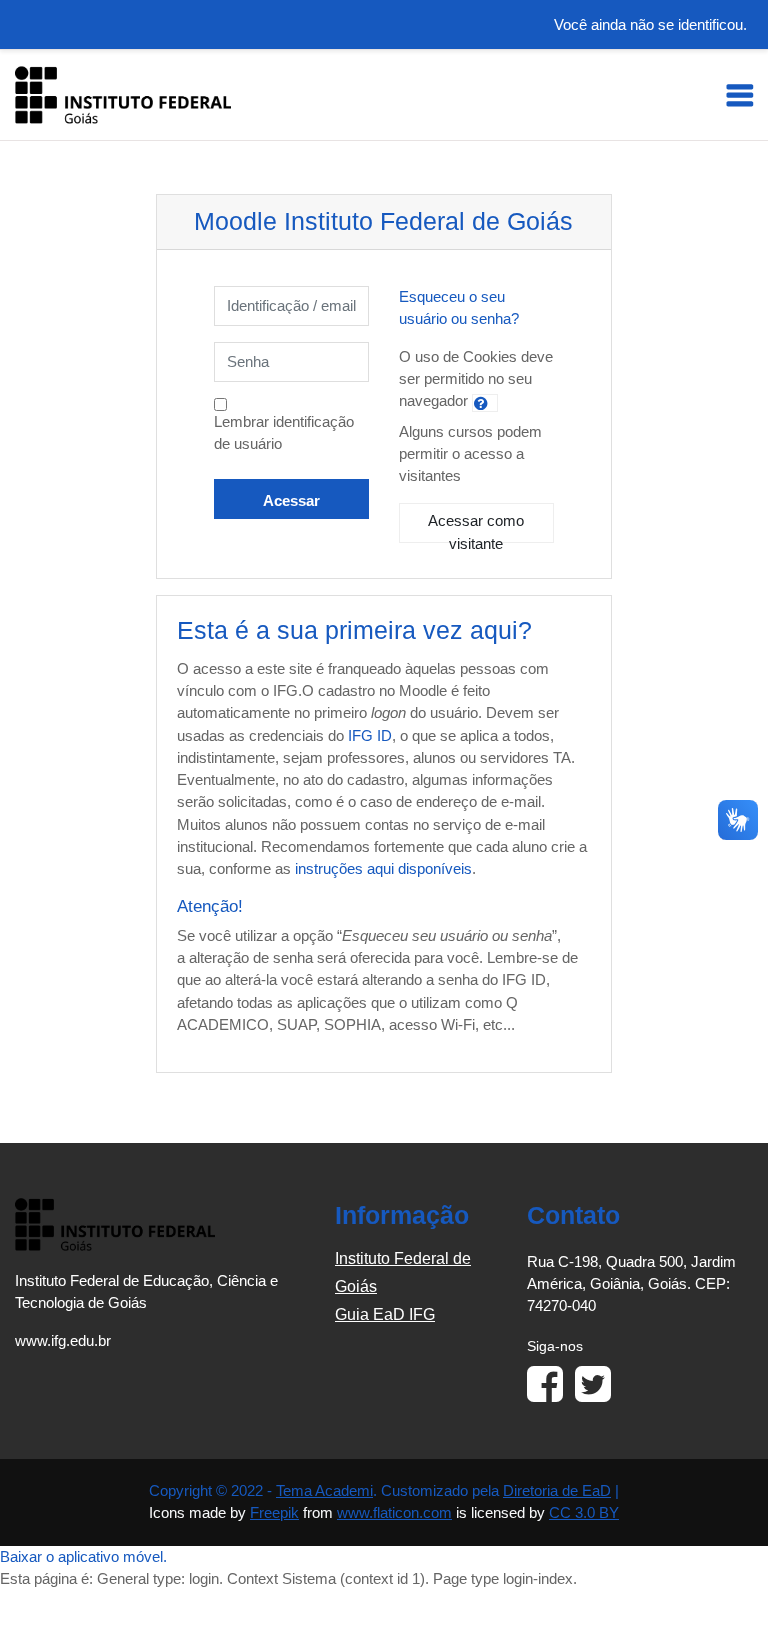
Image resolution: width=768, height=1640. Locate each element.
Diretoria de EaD (557, 1491)
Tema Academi (324, 1491)
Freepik (274, 1513)
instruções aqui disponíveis (383, 869)
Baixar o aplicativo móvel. (83, 1557)
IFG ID (370, 736)
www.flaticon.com (394, 1513)
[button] (485, 403)
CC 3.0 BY (584, 1513)
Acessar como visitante (476, 528)
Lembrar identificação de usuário (284, 433)
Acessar (291, 501)
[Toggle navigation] (740, 95)
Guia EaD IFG (385, 1314)
